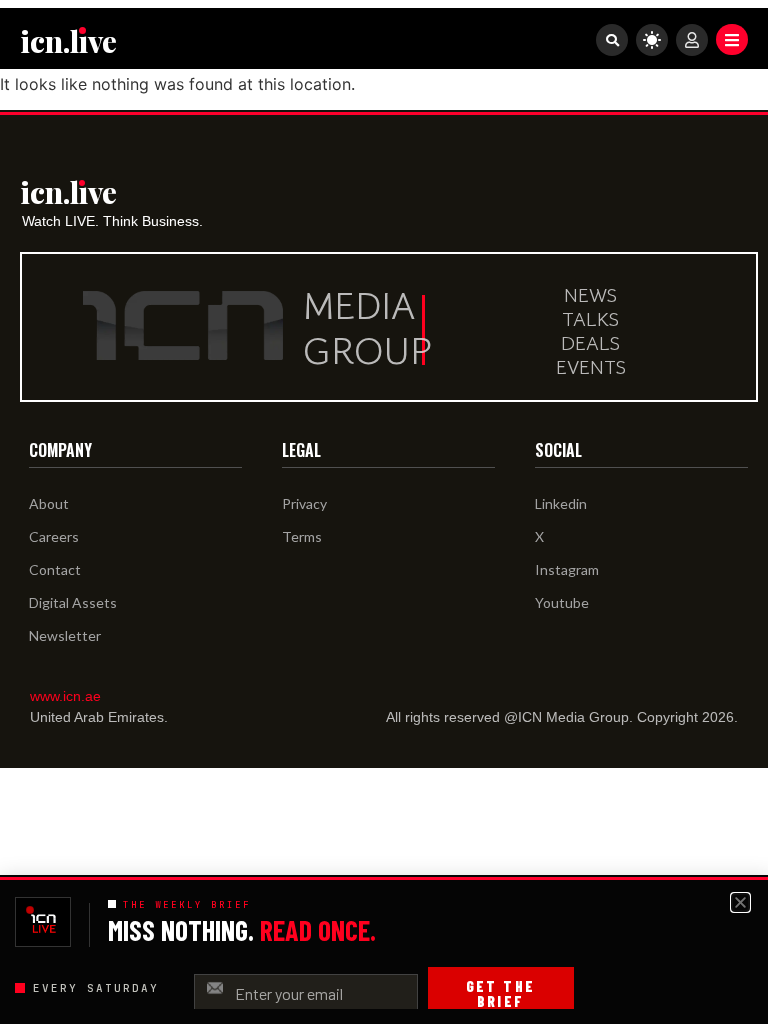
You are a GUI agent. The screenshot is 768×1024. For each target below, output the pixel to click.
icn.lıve (68, 41)
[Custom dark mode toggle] (652, 40)
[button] (732, 39)
